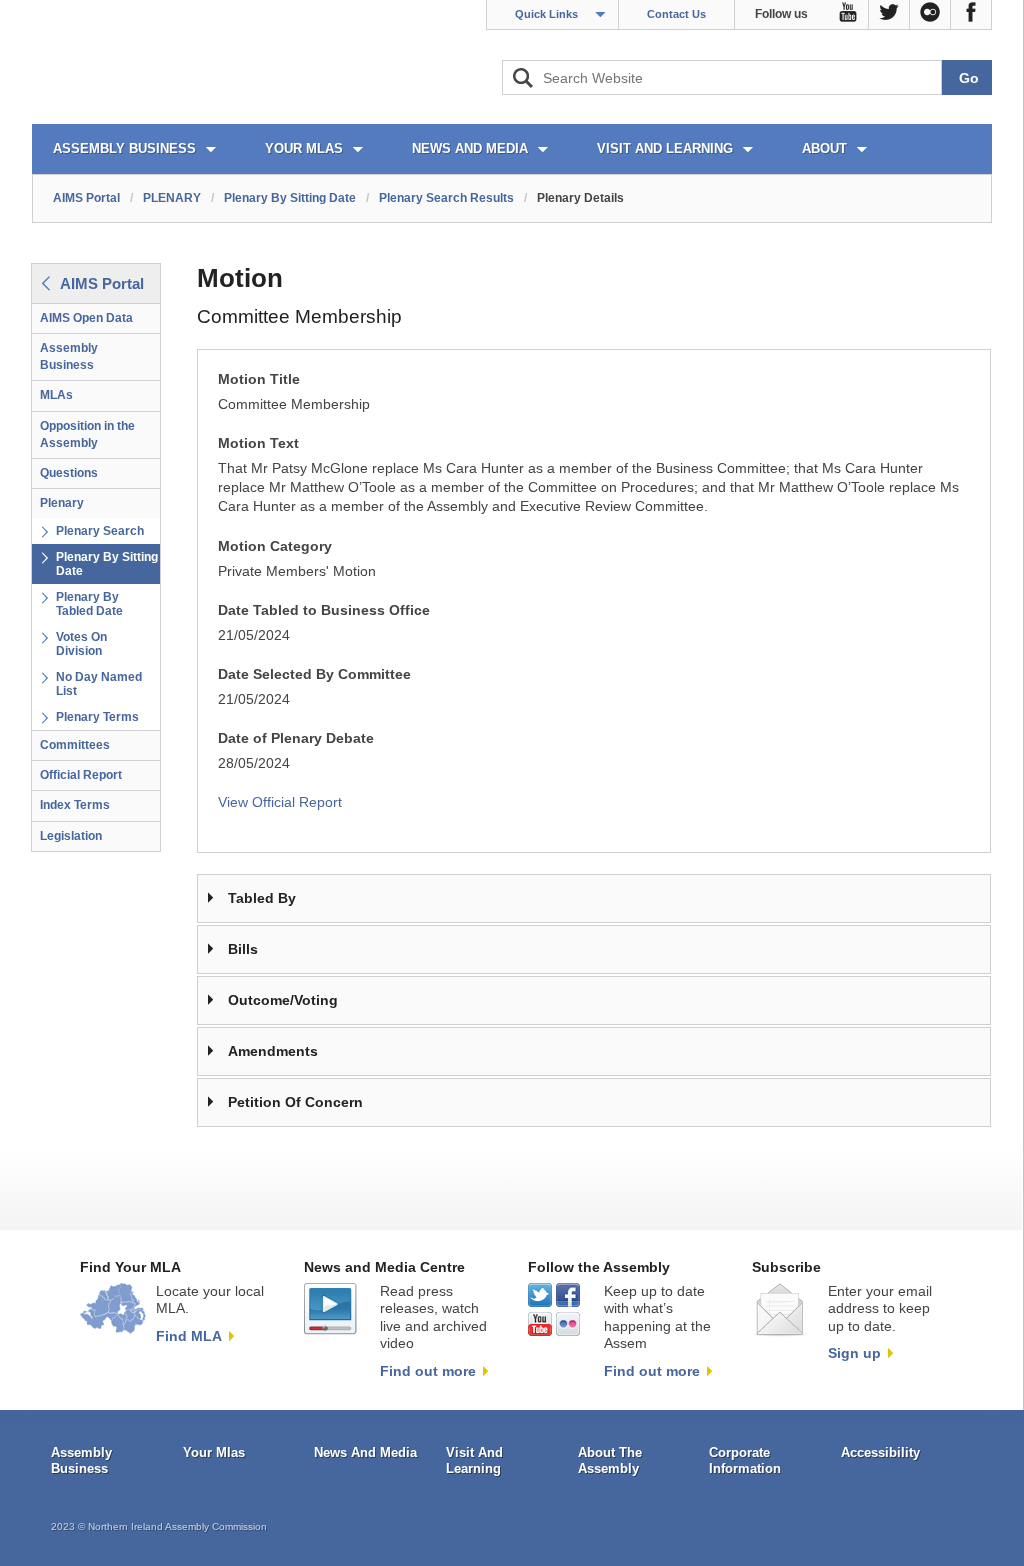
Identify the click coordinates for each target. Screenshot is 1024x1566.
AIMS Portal (86, 198)
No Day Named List (99, 684)
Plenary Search (100, 531)
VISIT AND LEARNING (665, 148)
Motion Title (259, 379)
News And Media (365, 1452)
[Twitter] (889, 15)
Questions (69, 473)
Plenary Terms (97, 717)
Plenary (62, 503)
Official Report (81, 775)
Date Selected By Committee (314, 674)
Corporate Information (745, 1460)
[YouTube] (848, 15)
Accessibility (880, 1452)
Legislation (71, 836)
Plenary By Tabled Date (89, 604)
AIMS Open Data (86, 318)
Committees (75, 745)
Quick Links (546, 14)
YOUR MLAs (304, 148)
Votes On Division (81, 644)
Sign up (854, 1353)
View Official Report (280, 802)
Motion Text (258, 443)
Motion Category (275, 546)
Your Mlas (214, 1452)
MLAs (56, 395)
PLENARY (172, 198)
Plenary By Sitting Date (290, 198)
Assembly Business (69, 356)
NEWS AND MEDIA (470, 148)
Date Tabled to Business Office (324, 610)
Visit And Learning (474, 1460)
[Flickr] (930, 15)
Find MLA (189, 1336)
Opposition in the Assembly (87, 434)
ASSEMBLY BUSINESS (124, 148)
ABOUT (824, 148)
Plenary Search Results (446, 198)
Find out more (428, 1371)
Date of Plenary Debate (296, 738)
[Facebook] (971, 15)
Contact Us (676, 14)
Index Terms (75, 805)
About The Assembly (610, 1460)
